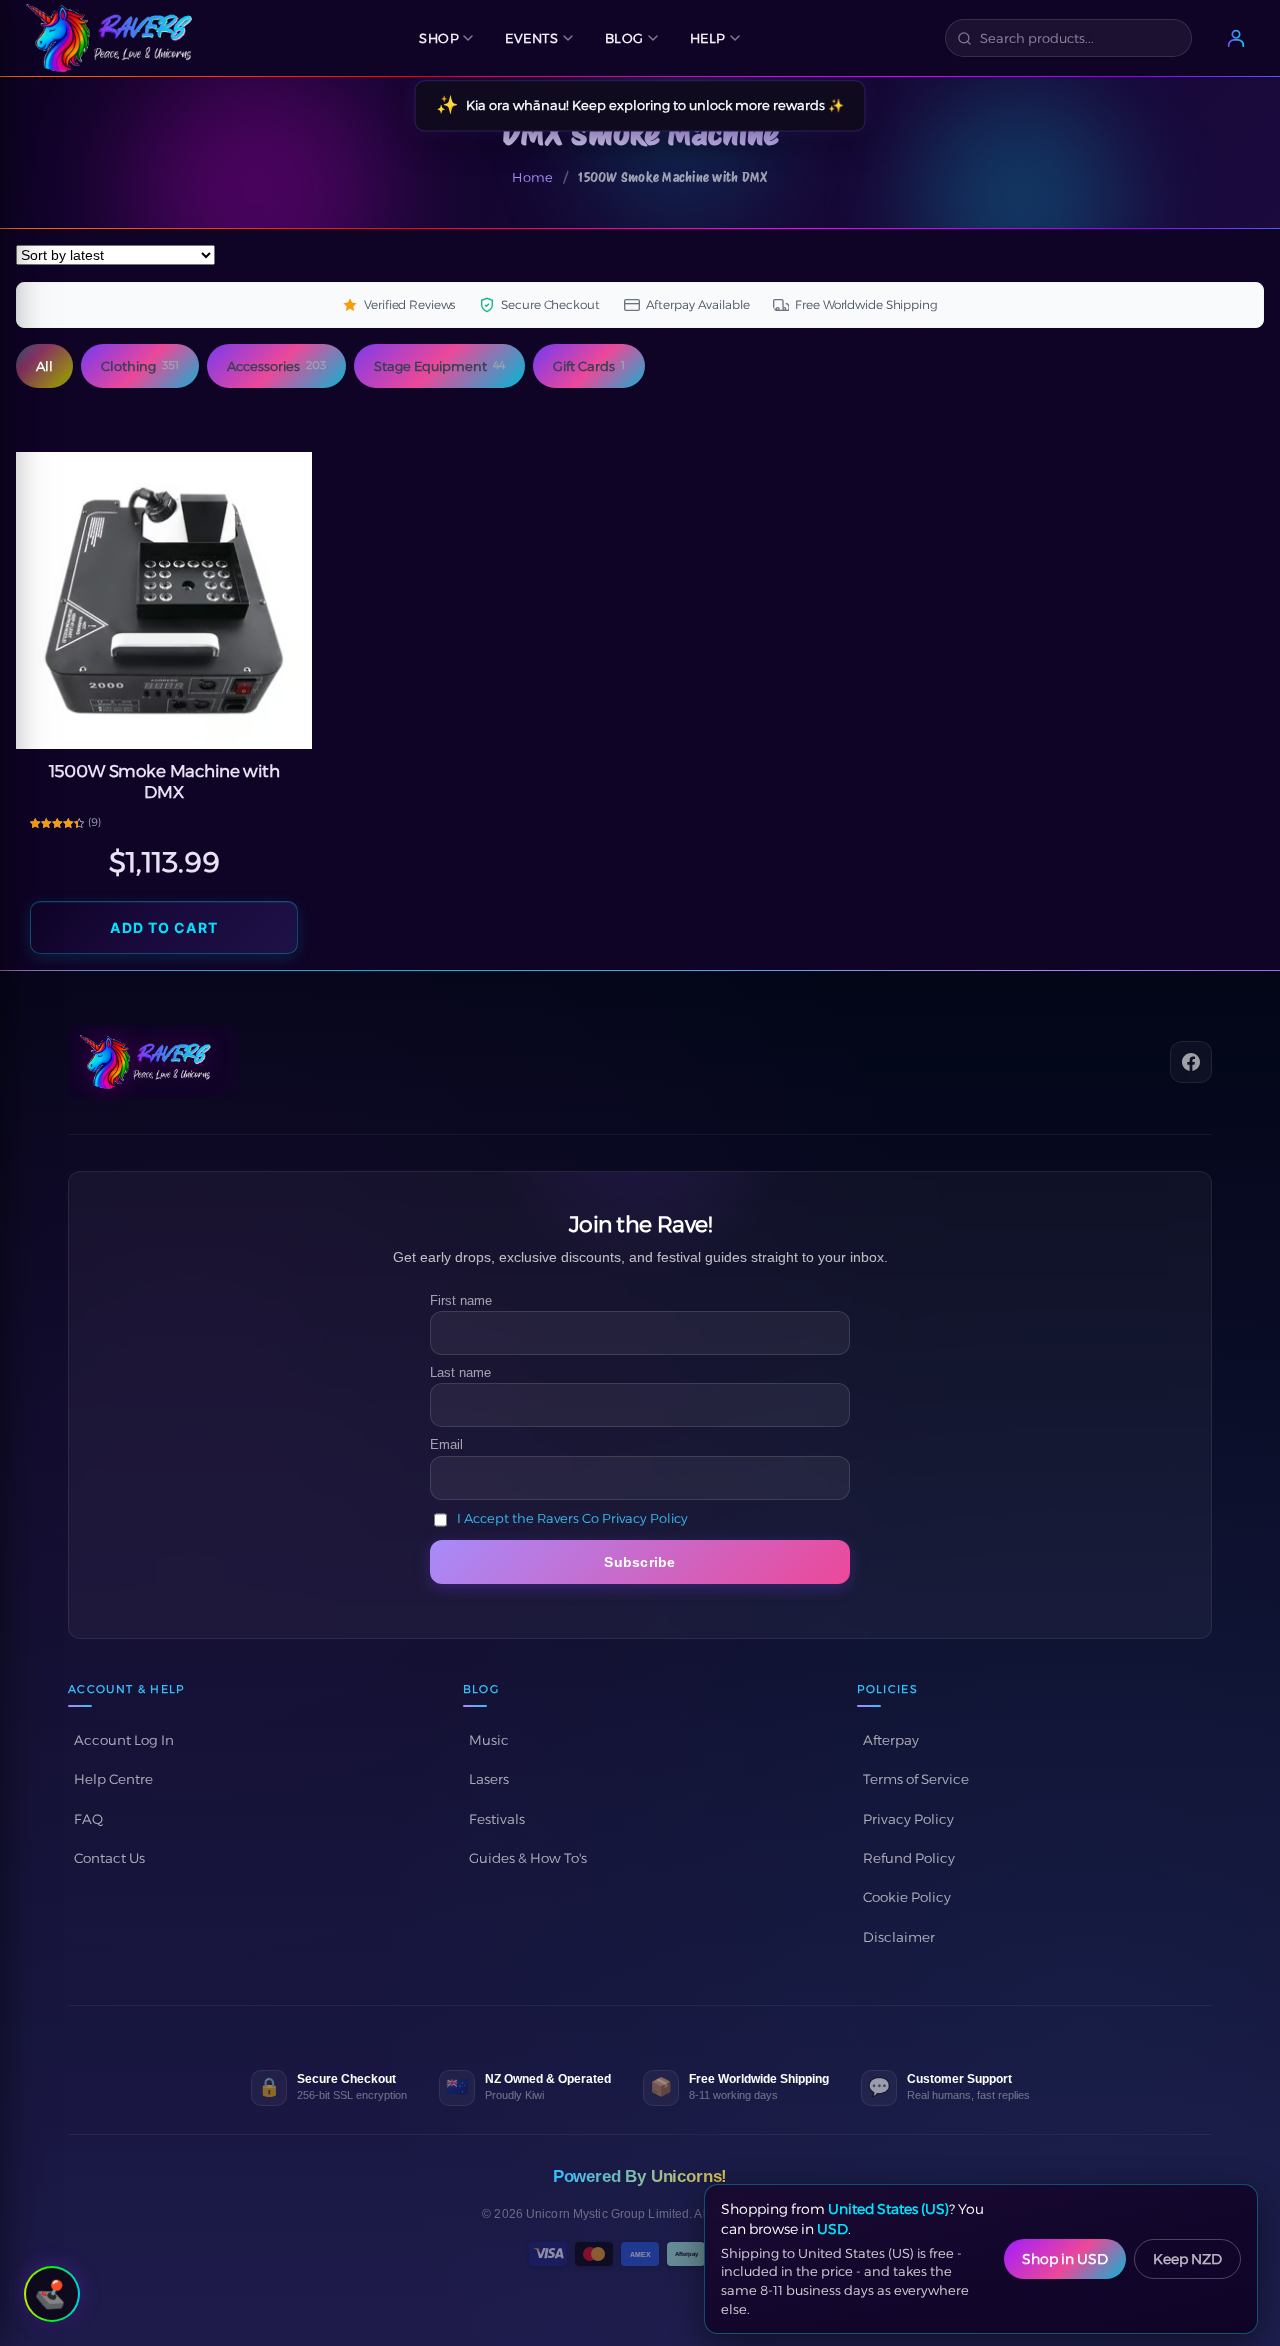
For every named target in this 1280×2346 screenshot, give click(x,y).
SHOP (439, 38)
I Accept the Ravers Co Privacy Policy (572, 1519)
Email (446, 1444)
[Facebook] (1191, 1062)
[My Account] (1236, 38)
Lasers (489, 1779)
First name (461, 1300)
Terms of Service (916, 1779)
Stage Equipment (439, 366)
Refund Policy (909, 1858)
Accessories (276, 366)
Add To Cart (163, 927)
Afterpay (891, 1740)
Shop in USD (1065, 2259)
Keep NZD (1187, 2259)
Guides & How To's (528, 1858)
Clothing (140, 366)
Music (489, 1740)
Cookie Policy (907, 1897)
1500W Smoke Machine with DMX (164, 782)
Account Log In (124, 1740)
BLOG (624, 38)
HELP (708, 38)
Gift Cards (589, 366)
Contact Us (109, 1858)
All (44, 366)
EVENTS (531, 38)
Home (532, 177)
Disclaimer (899, 1937)
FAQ (88, 1819)
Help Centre (113, 1779)
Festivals (497, 1819)
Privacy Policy (908, 1819)
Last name (460, 1372)
